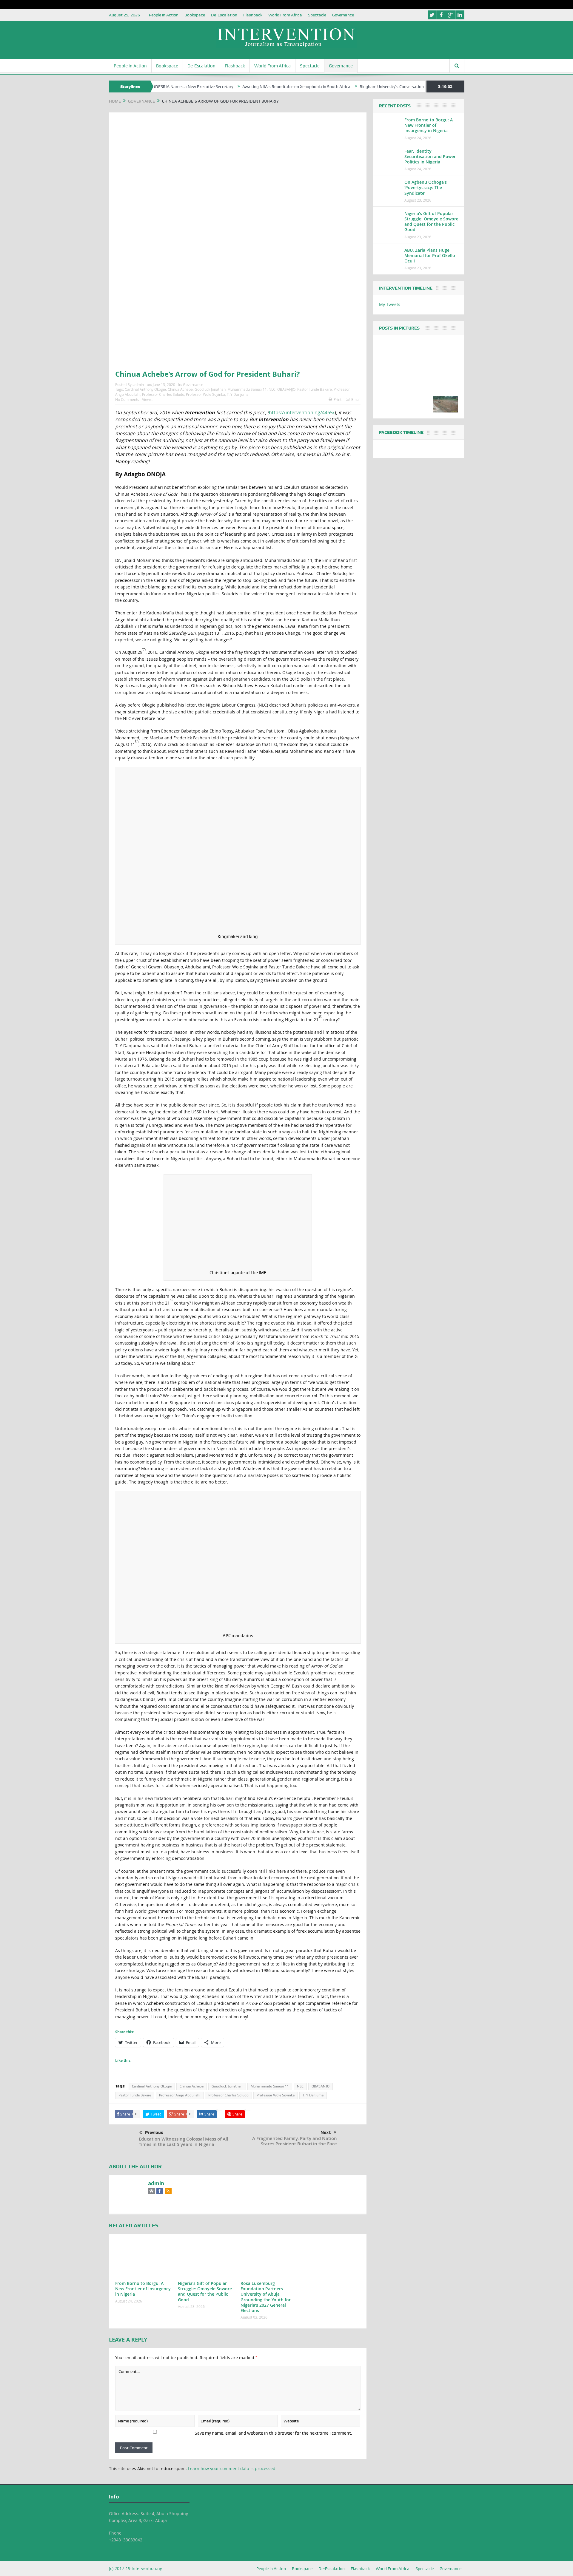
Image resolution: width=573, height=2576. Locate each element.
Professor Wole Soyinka (205, 394)
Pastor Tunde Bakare (315, 389)
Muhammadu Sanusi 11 (247, 389)
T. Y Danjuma (238, 394)
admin (139, 384)
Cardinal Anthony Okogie (145, 389)
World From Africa (285, 15)
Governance (343, 15)
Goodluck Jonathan (210, 389)
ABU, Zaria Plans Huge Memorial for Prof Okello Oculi (430, 255)
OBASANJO (286, 389)
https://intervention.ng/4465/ (302, 412)
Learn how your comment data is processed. (232, 2468)
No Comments (127, 399)
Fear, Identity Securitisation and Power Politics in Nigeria (430, 156)
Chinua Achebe (180, 389)
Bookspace (195, 15)
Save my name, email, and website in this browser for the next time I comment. (273, 2433)
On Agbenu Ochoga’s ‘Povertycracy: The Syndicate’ (426, 187)
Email (356, 399)
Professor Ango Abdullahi (180, 2095)
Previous (154, 2132)
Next (326, 2132)
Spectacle (317, 15)
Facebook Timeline (401, 432)
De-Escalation (224, 15)
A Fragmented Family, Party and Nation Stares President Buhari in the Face (295, 2141)
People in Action (164, 15)
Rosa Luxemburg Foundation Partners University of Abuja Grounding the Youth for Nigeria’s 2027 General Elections (266, 2297)
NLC (272, 389)
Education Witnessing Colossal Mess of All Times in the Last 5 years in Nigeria (183, 2142)
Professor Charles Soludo (163, 394)
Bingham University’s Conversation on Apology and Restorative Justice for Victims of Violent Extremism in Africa (401, 86)
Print (338, 399)
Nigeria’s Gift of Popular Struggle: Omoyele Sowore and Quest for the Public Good (205, 2291)
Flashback (253, 15)
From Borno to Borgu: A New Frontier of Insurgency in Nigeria (143, 2289)
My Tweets (390, 304)
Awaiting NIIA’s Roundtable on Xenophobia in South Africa (234, 86)
